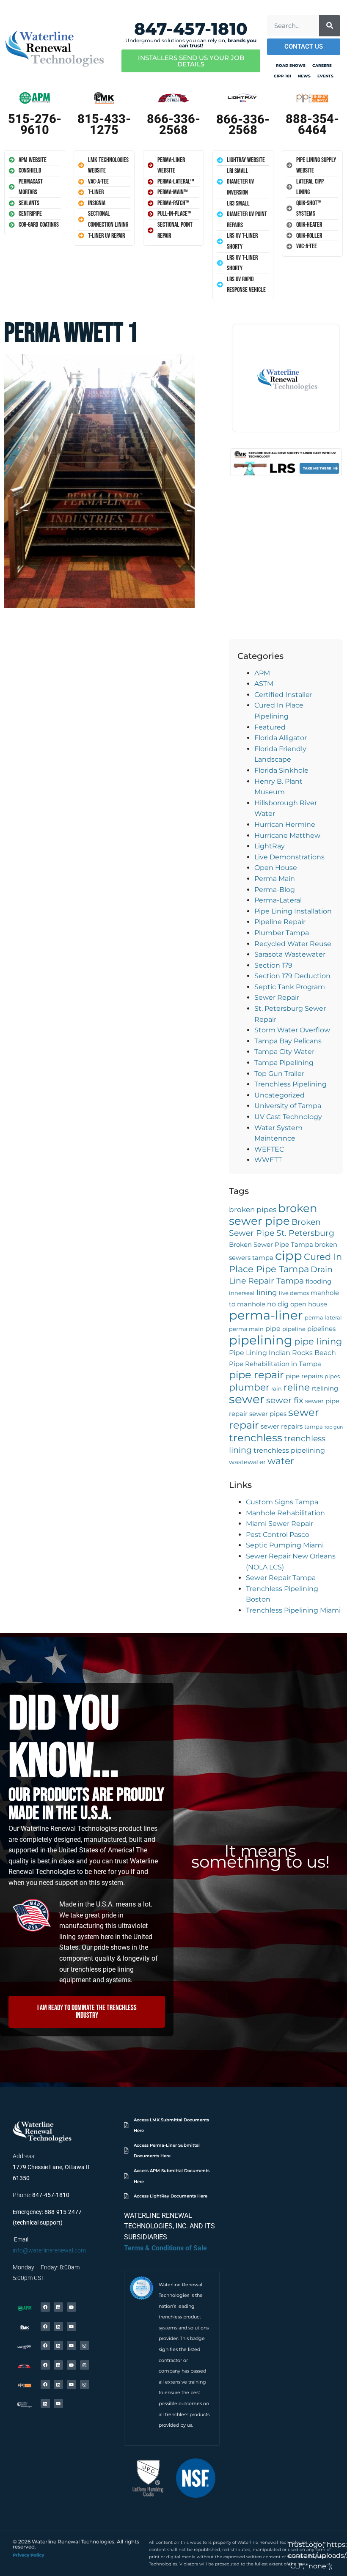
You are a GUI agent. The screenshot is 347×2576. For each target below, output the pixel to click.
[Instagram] (85, 2346)
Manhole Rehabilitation (285, 1513)
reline (297, 1387)
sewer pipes (268, 1414)
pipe (273, 1328)
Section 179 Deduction (292, 976)
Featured (270, 727)
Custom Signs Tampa (282, 1502)
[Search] (330, 26)
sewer (247, 1399)
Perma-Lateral (278, 900)
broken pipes (253, 1209)
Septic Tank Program (290, 987)
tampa (314, 1427)
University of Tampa (288, 1106)
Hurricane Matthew (287, 835)
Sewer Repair (277, 997)
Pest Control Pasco (278, 1535)
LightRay (270, 846)
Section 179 (273, 965)
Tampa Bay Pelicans (288, 1041)
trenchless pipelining (289, 1450)
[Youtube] (72, 2307)
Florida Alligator (281, 738)
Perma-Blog (275, 890)
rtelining (325, 1388)
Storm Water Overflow (292, 1030)
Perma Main (275, 879)
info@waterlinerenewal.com (49, 2250)
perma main (246, 1329)
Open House (276, 868)
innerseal (242, 1293)
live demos (294, 1293)
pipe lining (318, 1341)
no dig (278, 1304)
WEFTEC (269, 1149)
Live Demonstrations (289, 857)
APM (262, 673)
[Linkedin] (58, 2307)
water (281, 1461)
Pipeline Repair (280, 922)
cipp (289, 1255)
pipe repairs (304, 1376)
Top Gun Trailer (279, 1074)
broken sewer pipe (273, 1214)
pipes (332, 1376)
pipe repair (256, 1375)
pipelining (261, 1340)
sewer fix (285, 1400)
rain (277, 1389)
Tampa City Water (284, 1052)
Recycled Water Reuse (293, 944)
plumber (249, 1387)
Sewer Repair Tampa (281, 1578)
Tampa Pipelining (284, 1063)
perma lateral (323, 1318)
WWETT (268, 1160)
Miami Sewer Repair (280, 1524)
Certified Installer (283, 695)
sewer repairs (282, 1427)
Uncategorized (280, 1095)
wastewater (247, 1462)
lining (267, 1292)
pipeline (294, 1329)
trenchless (256, 1438)
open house (309, 1304)
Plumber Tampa (282, 933)
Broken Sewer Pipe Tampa (271, 1245)
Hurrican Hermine (285, 824)
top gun (334, 1427)
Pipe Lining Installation (293, 911)
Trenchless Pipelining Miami (293, 1610)
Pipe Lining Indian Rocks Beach (282, 1352)
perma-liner (266, 1315)
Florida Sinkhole (281, 770)
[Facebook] (45, 2307)
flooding (318, 1281)
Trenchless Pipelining (291, 1084)
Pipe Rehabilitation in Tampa (275, 1364)
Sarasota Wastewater (290, 954)
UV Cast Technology (288, 1117)
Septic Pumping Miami (285, 1545)
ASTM (264, 684)
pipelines (321, 1329)
